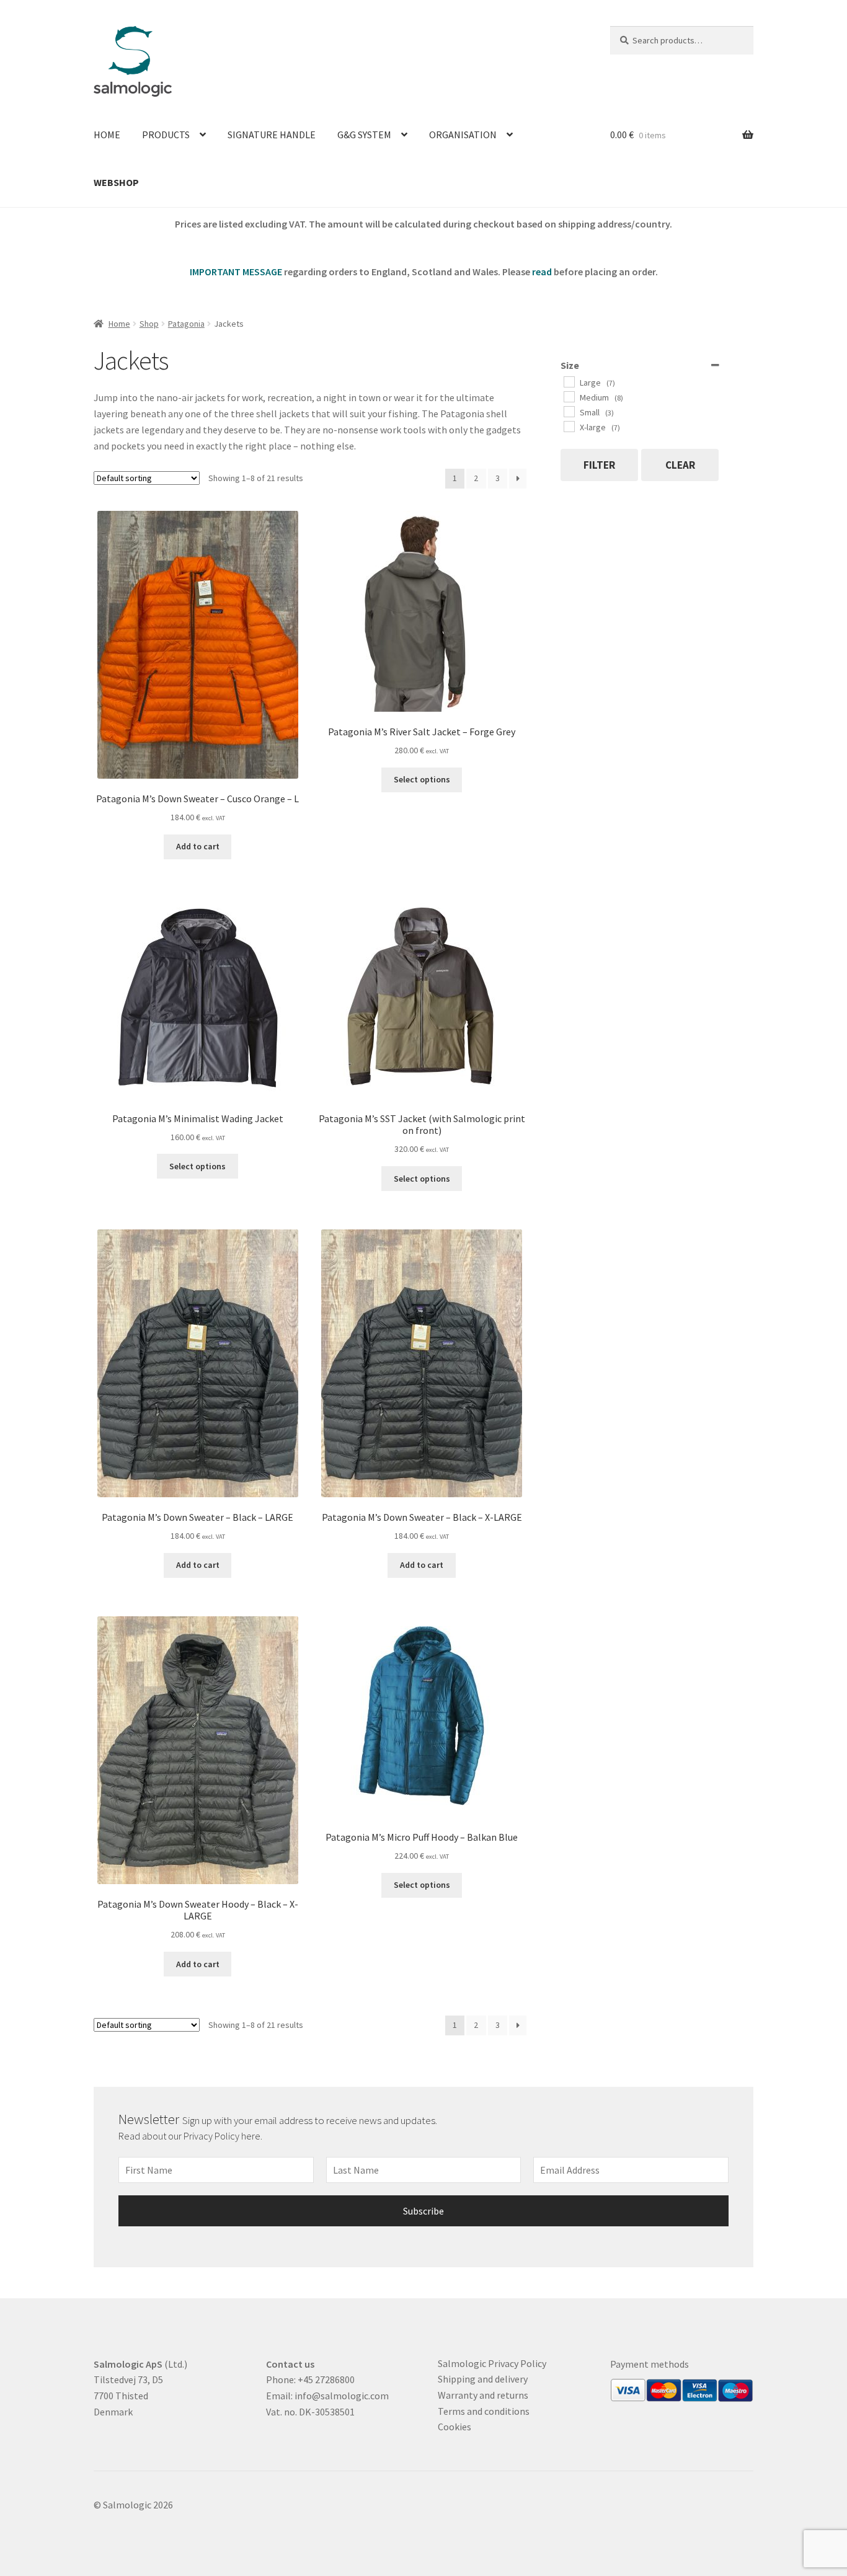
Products (166, 135)
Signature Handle (272, 135)
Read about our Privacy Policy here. (191, 2136)
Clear (680, 465)
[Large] (569, 381)
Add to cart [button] (198, 846)
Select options (422, 779)
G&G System (364, 135)
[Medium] (569, 396)
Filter (599, 465)
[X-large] (569, 426)
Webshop (116, 182)
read (542, 272)
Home (107, 135)
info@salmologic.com (342, 2396)
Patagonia (186, 324)
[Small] (569, 411)
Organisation (463, 135)
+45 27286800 (326, 2379)
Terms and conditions (484, 2411)
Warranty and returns (483, 2395)
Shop (149, 324)
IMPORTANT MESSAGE (236, 272)
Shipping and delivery (483, 2379)
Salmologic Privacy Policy (492, 2363)
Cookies (455, 2427)
